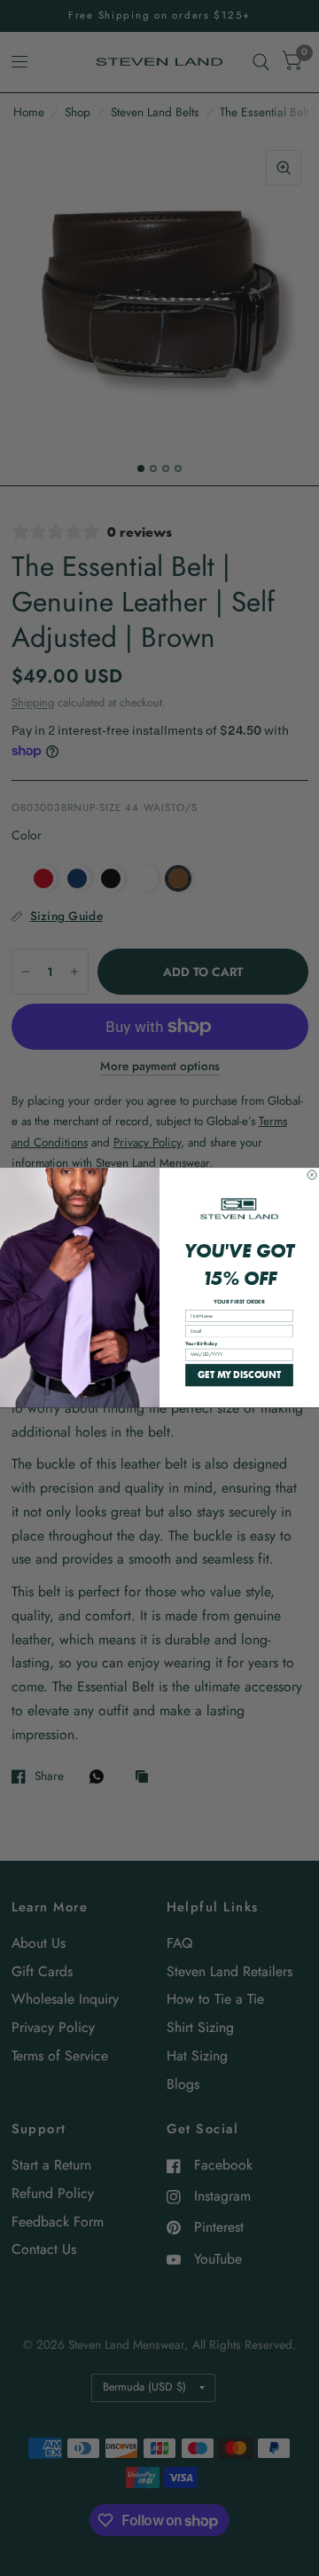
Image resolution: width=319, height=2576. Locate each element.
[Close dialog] (312, 1175)
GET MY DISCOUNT (239, 1375)
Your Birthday (201, 1344)
